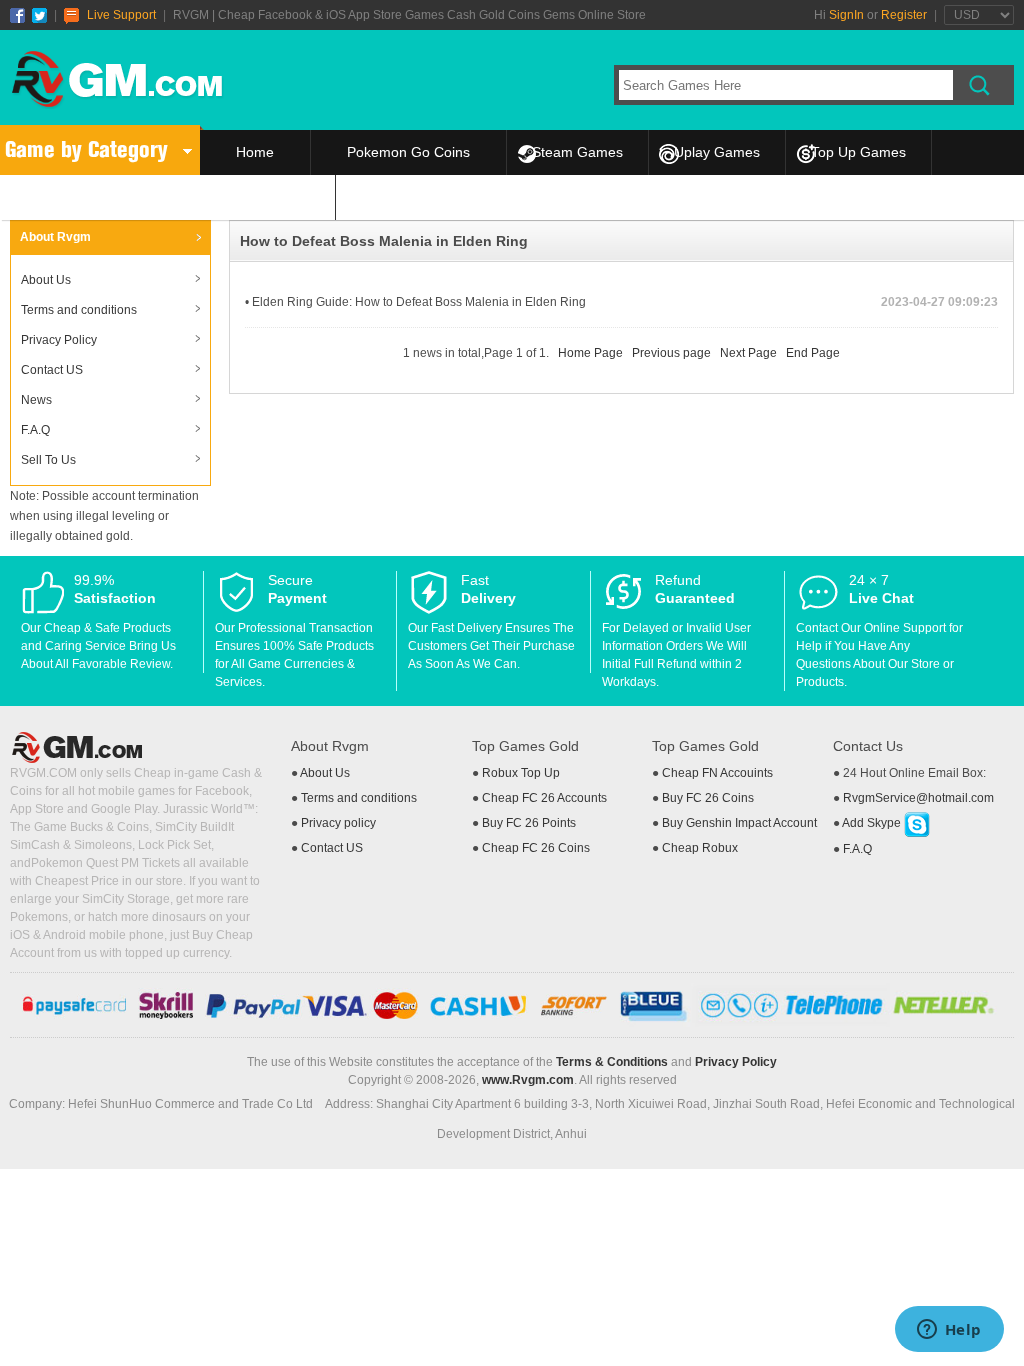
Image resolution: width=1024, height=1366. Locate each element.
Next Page (748, 353)
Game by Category (86, 149)
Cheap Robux (700, 848)
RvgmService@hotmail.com (918, 798)
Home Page (590, 353)
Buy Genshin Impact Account (739, 823)
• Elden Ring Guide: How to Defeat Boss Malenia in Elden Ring (415, 302)
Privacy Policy (59, 340)
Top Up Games (858, 152)
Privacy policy (338, 823)
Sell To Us (267, 197)
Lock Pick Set (174, 845)
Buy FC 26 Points (529, 823)
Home (255, 152)
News (36, 400)
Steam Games (577, 152)
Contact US (52, 370)
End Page (813, 353)
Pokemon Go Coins (408, 152)
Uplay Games (717, 152)
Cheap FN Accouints (717, 773)
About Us (46, 280)
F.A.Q (35, 430)
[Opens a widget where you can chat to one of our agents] (949, 1331)
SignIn (846, 15)
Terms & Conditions (612, 1062)
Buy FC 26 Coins (708, 798)
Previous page (671, 353)
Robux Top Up (521, 773)
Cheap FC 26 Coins (536, 848)
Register (904, 15)
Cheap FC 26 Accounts (544, 798)
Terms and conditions (79, 310)
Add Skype (873, 823)
